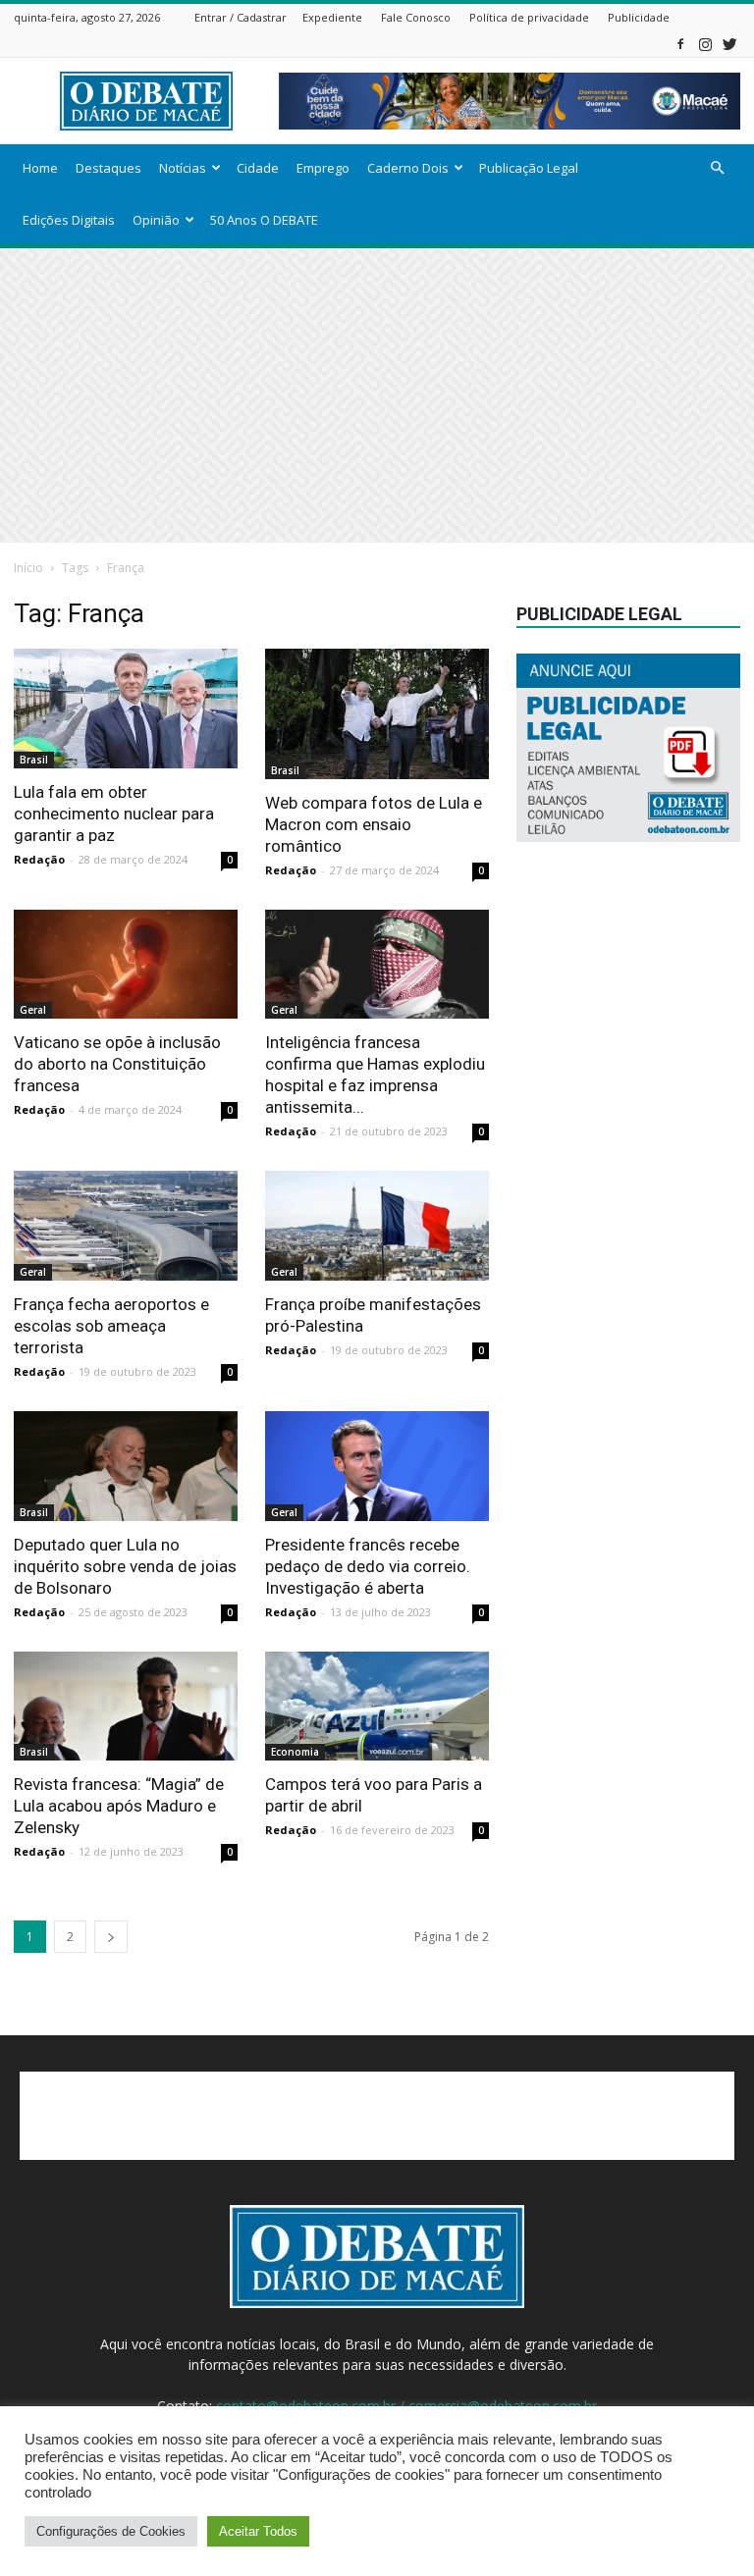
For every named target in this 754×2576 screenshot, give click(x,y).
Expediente (332, 17)
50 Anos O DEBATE (264, 220)
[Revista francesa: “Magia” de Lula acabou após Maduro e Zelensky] (126, 1707)
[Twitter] (729, 44)
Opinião (156, 220)
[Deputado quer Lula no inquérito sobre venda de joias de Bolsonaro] (126, 1466)
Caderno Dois (408, 168)
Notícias (183, 168)
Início (28, 568)
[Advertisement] (377, 395)
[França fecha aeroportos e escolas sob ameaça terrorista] (126, 1226)
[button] (717, 168)
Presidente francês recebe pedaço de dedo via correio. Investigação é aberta (368, 1566)
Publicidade (639, 17)
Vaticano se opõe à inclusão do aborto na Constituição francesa (117, 1064)
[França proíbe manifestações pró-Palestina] (377, 1226)
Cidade (258, 168)
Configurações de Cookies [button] (111, 2531)
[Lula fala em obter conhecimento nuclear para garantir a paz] (126, 709)
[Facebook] (680, 44)
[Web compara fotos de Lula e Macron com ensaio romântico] (377, 714)
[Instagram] (705, 44)
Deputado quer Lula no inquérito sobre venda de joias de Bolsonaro (125, 1566)
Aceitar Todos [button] (258, 2531)
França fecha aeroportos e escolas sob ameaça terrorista (111, 1326)
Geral (33, 1010)
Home (40, 168)
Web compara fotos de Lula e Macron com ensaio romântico (374, 824)
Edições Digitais (69, 220)
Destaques (108, 168)
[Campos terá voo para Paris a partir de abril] (377, 1707)
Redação (39, 859)
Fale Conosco (416, 17)
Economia (295, 1752)
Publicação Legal (529, 168)
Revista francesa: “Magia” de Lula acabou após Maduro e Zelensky (119, 1806)
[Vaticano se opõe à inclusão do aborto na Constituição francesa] (126, 965)
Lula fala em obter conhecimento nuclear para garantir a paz (114, 814)
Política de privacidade (529, 17)
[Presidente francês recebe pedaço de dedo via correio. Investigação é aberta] (377, 1466)
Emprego (323, 168)
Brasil (34, 760)
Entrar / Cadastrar (241, 17)
